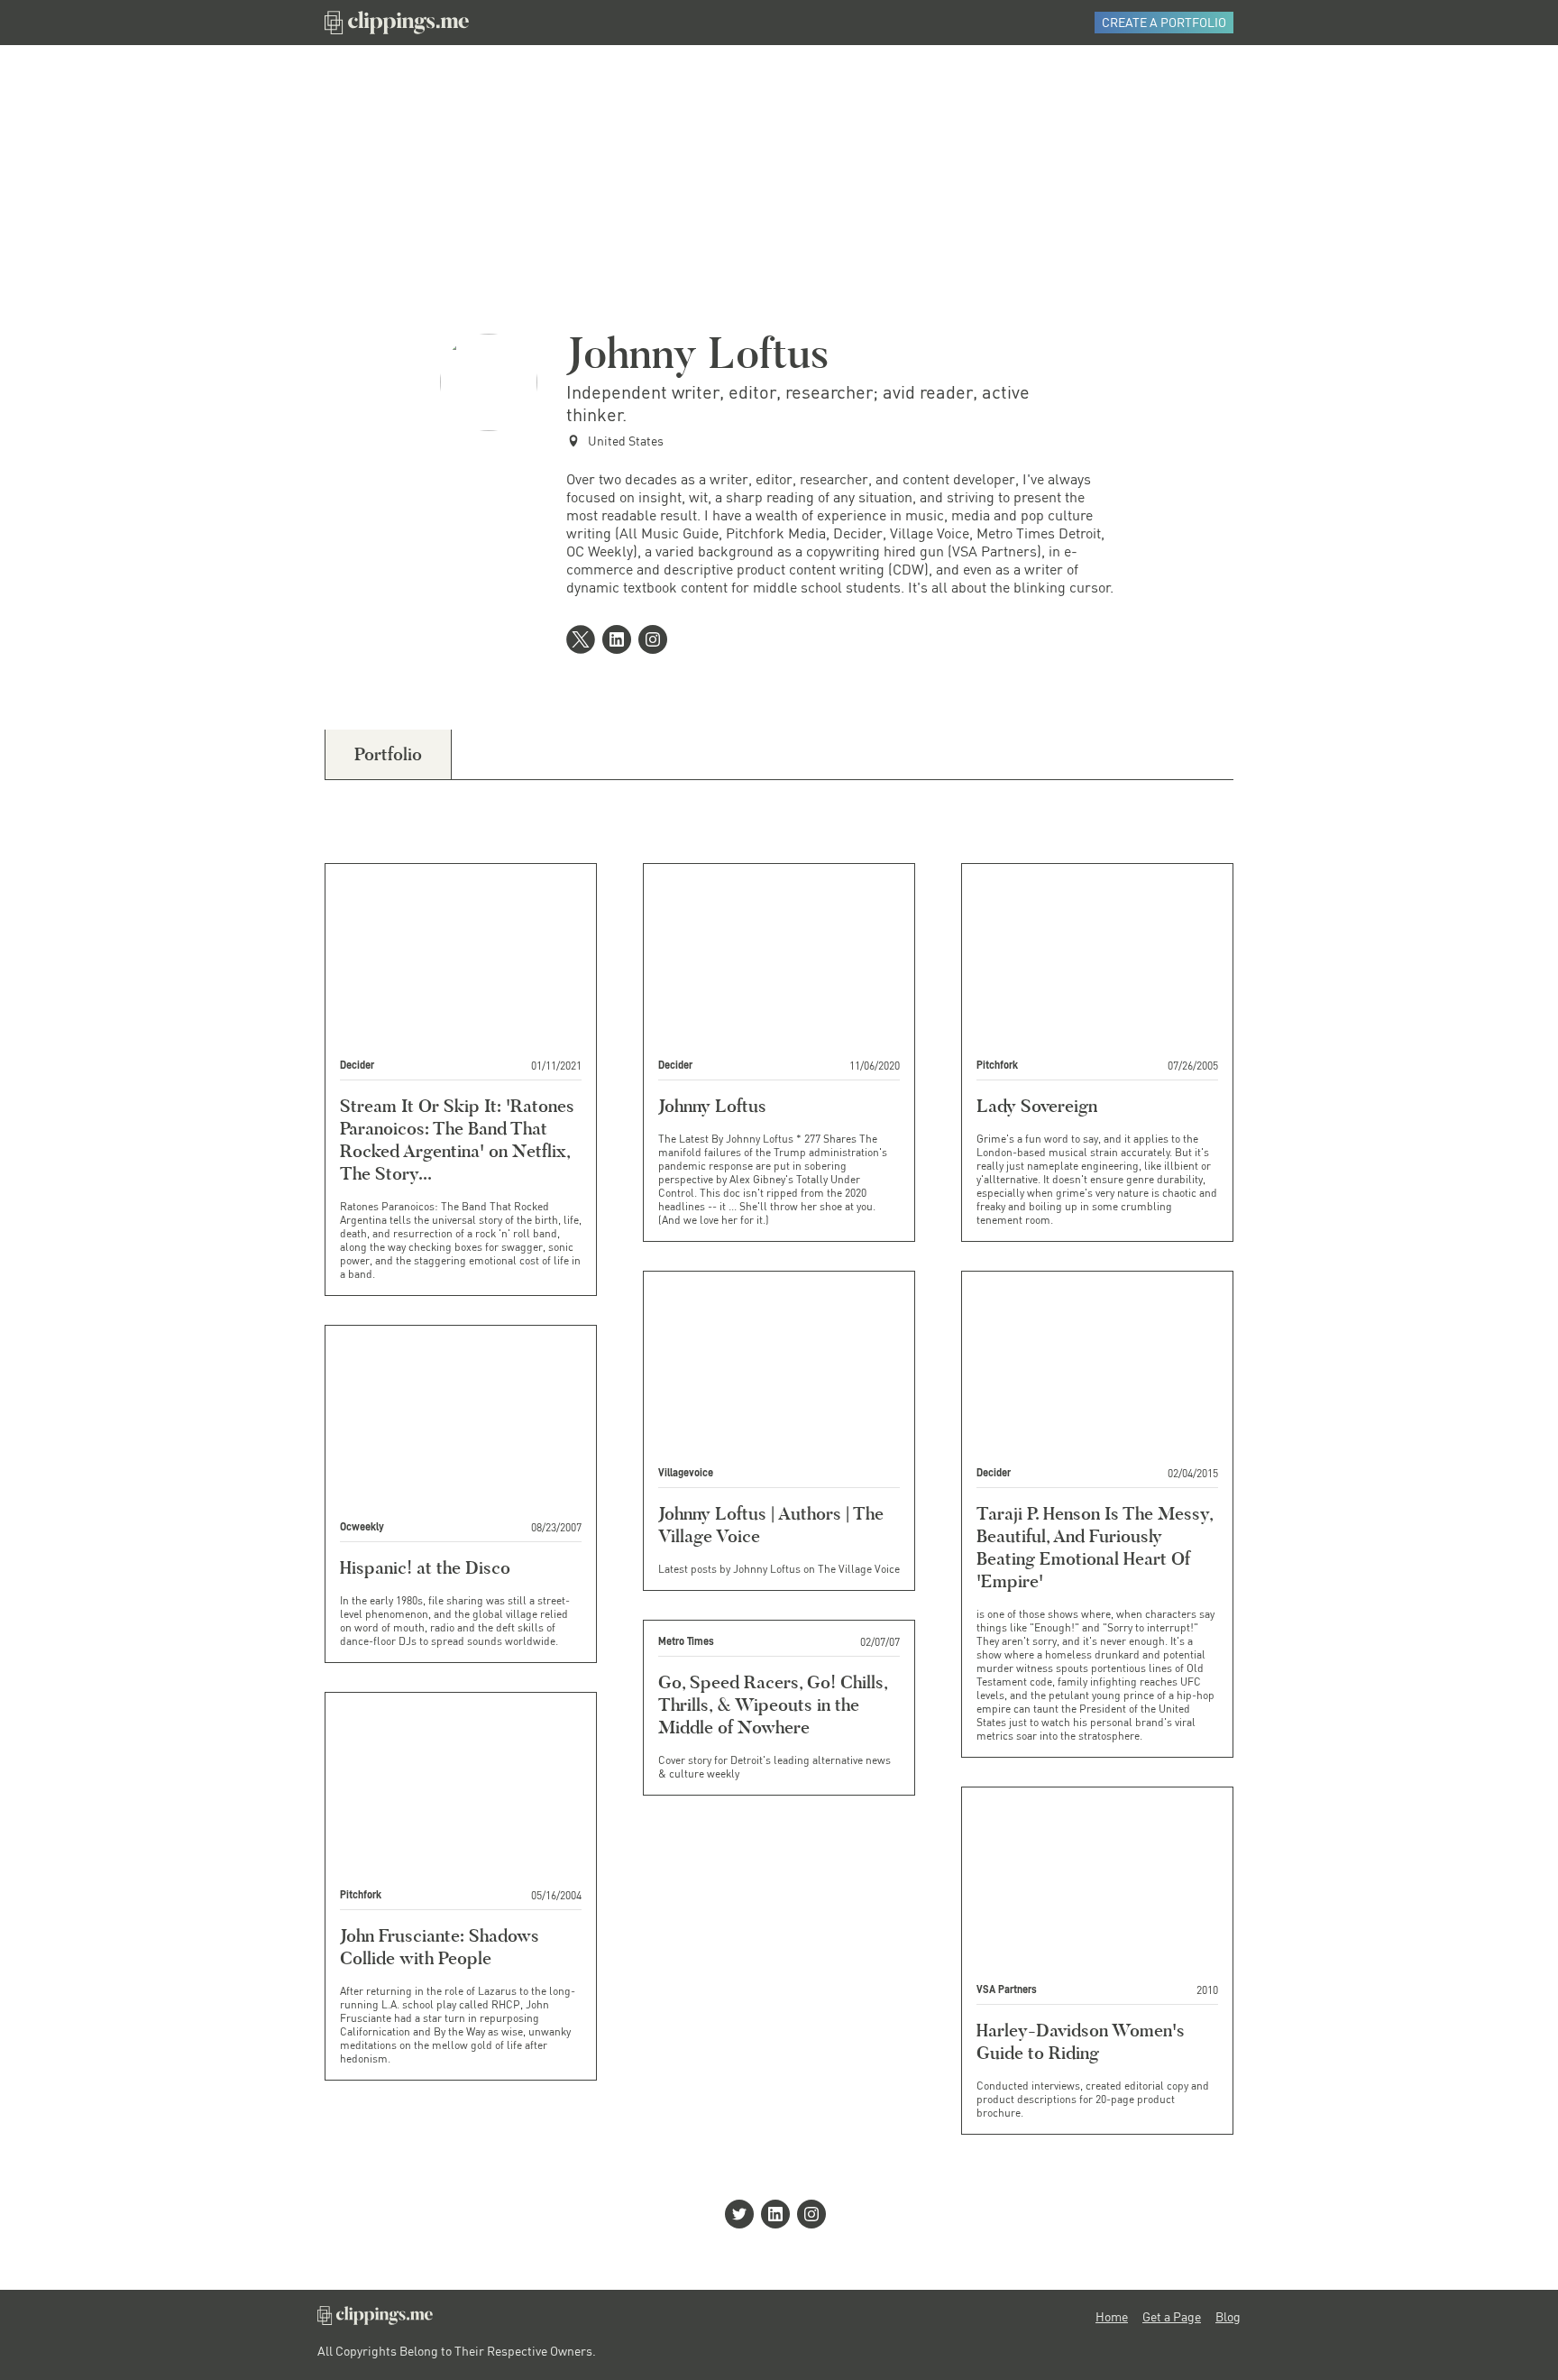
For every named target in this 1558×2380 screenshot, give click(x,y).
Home (1112, 2317)
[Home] (397, 23)
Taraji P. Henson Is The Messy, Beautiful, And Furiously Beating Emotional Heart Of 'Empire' (1095, 1547)
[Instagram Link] (656, 641)
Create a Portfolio (1164, 22)
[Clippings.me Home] (375, 2320)
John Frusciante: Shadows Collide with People (440, 1947)
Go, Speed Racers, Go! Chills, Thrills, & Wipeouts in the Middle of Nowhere (773, 1705)
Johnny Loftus (712, 1106)
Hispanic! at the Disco (425, 1567)
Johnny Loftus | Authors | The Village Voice (771, 1525)
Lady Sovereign (1037, 1106)
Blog (1228, 2317)
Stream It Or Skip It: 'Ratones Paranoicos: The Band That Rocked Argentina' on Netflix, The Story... (457, 1139)
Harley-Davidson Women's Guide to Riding (1081, 2041)
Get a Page (1172, 2317)
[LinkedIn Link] (620, 641)
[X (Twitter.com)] (584, 641)
